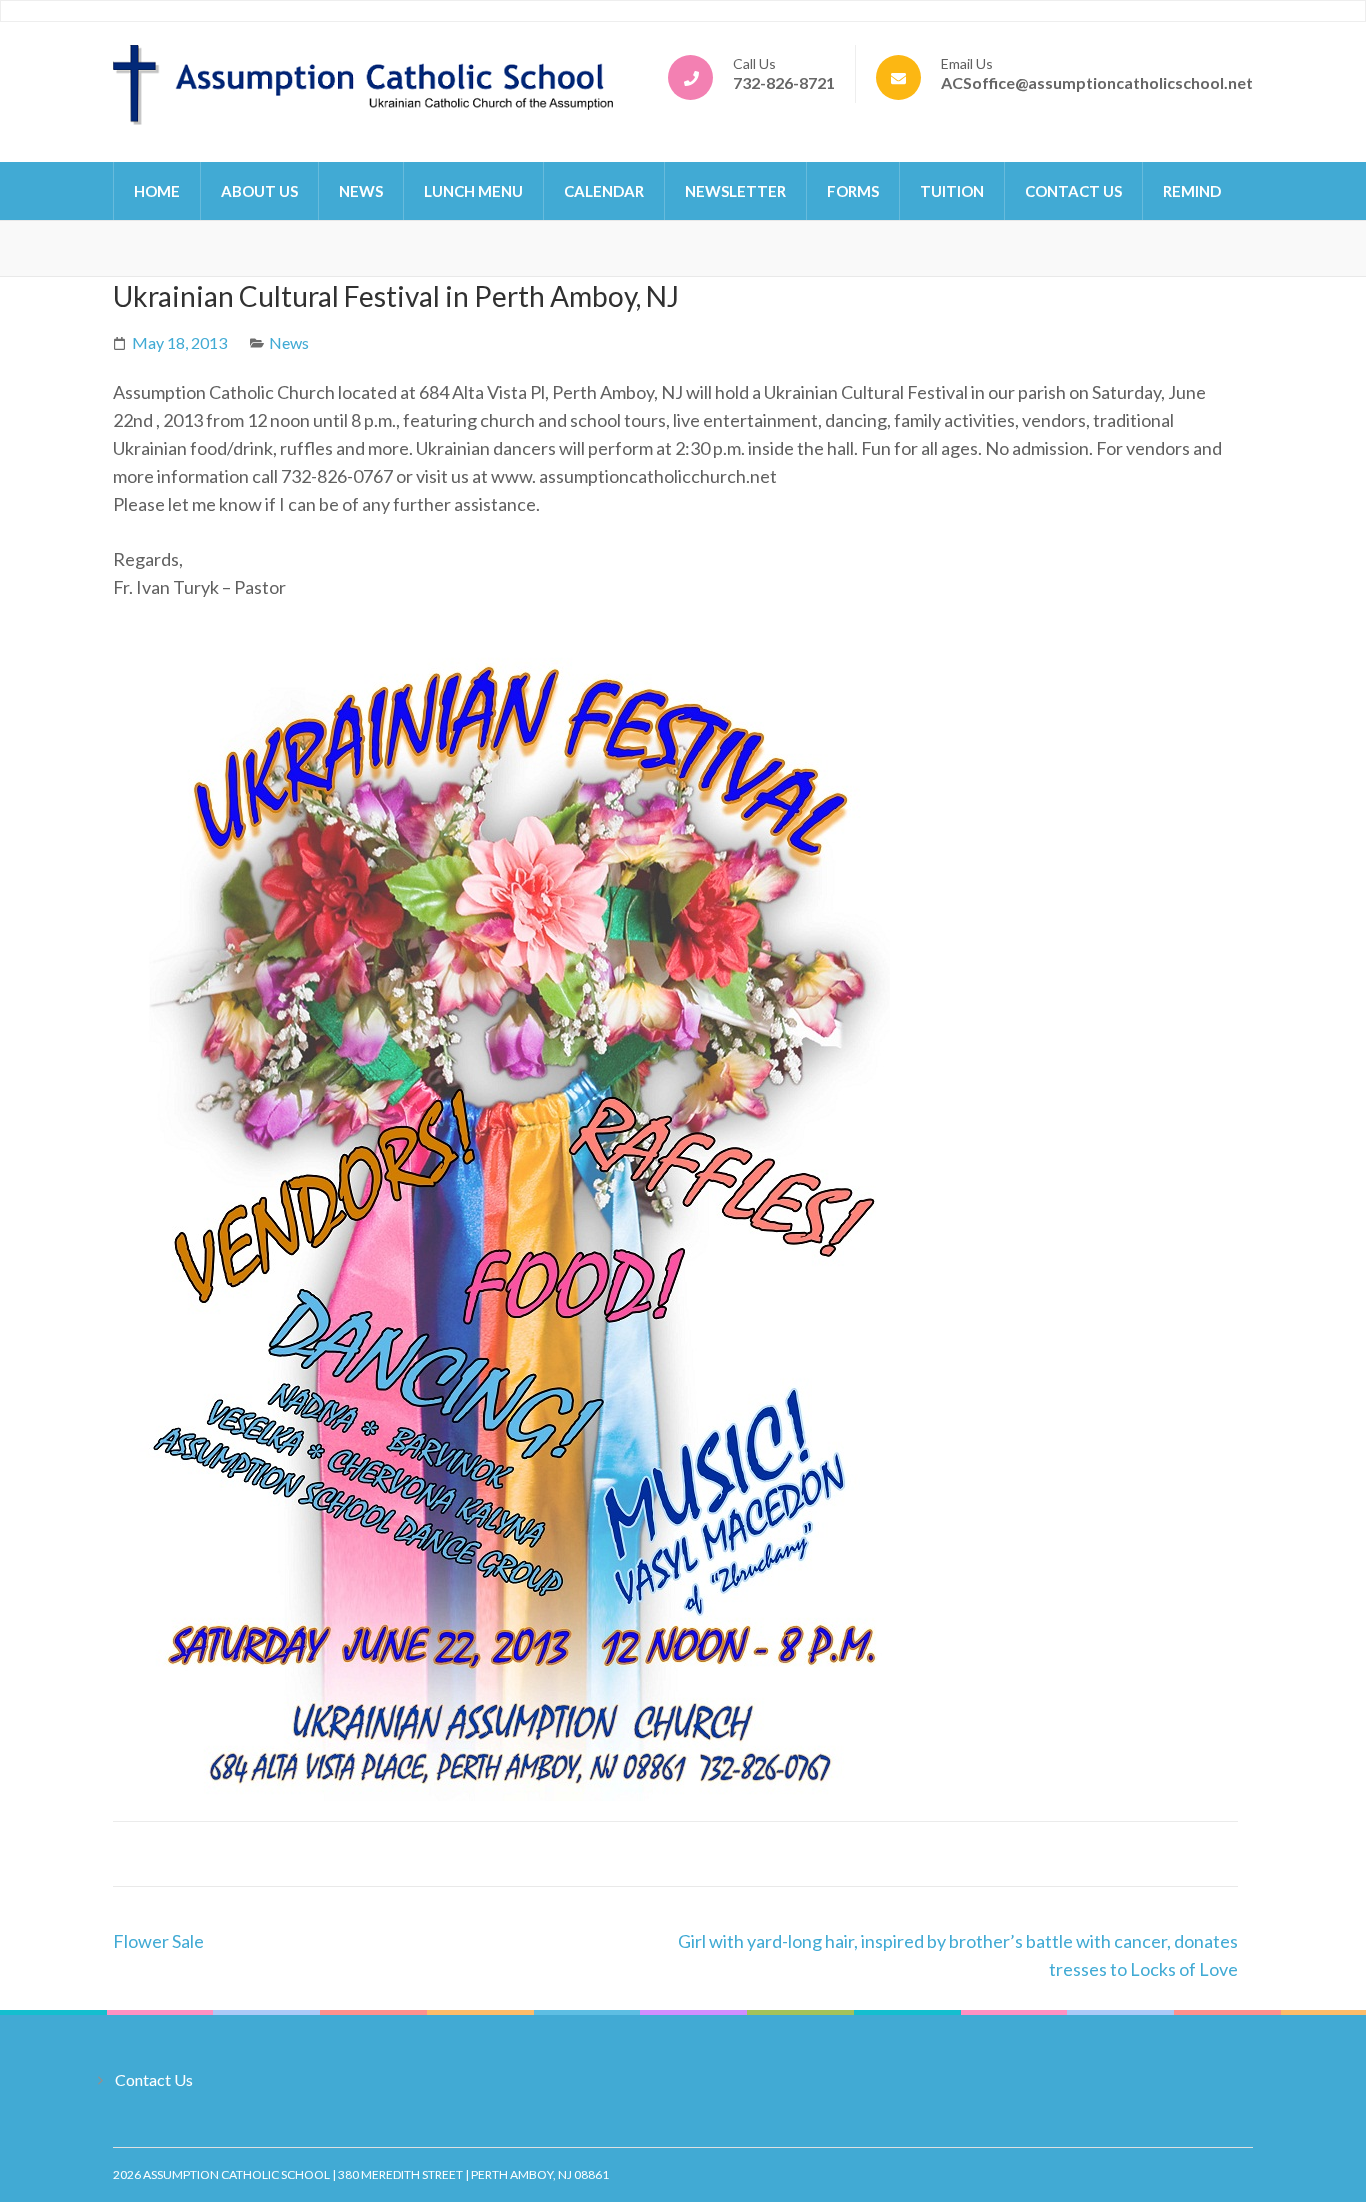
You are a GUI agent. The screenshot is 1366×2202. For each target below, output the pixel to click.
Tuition (952, 191)
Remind (1192, 191)
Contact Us (1073, 191)
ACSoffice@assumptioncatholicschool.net (1097, 82)
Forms (853, 191)
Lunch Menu (473, 191)
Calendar (604, 191)
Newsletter (735, 191)
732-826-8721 (784, 82)
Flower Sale (158, 1941)
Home (157, 191)
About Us (259, 191)
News (361, 191)
